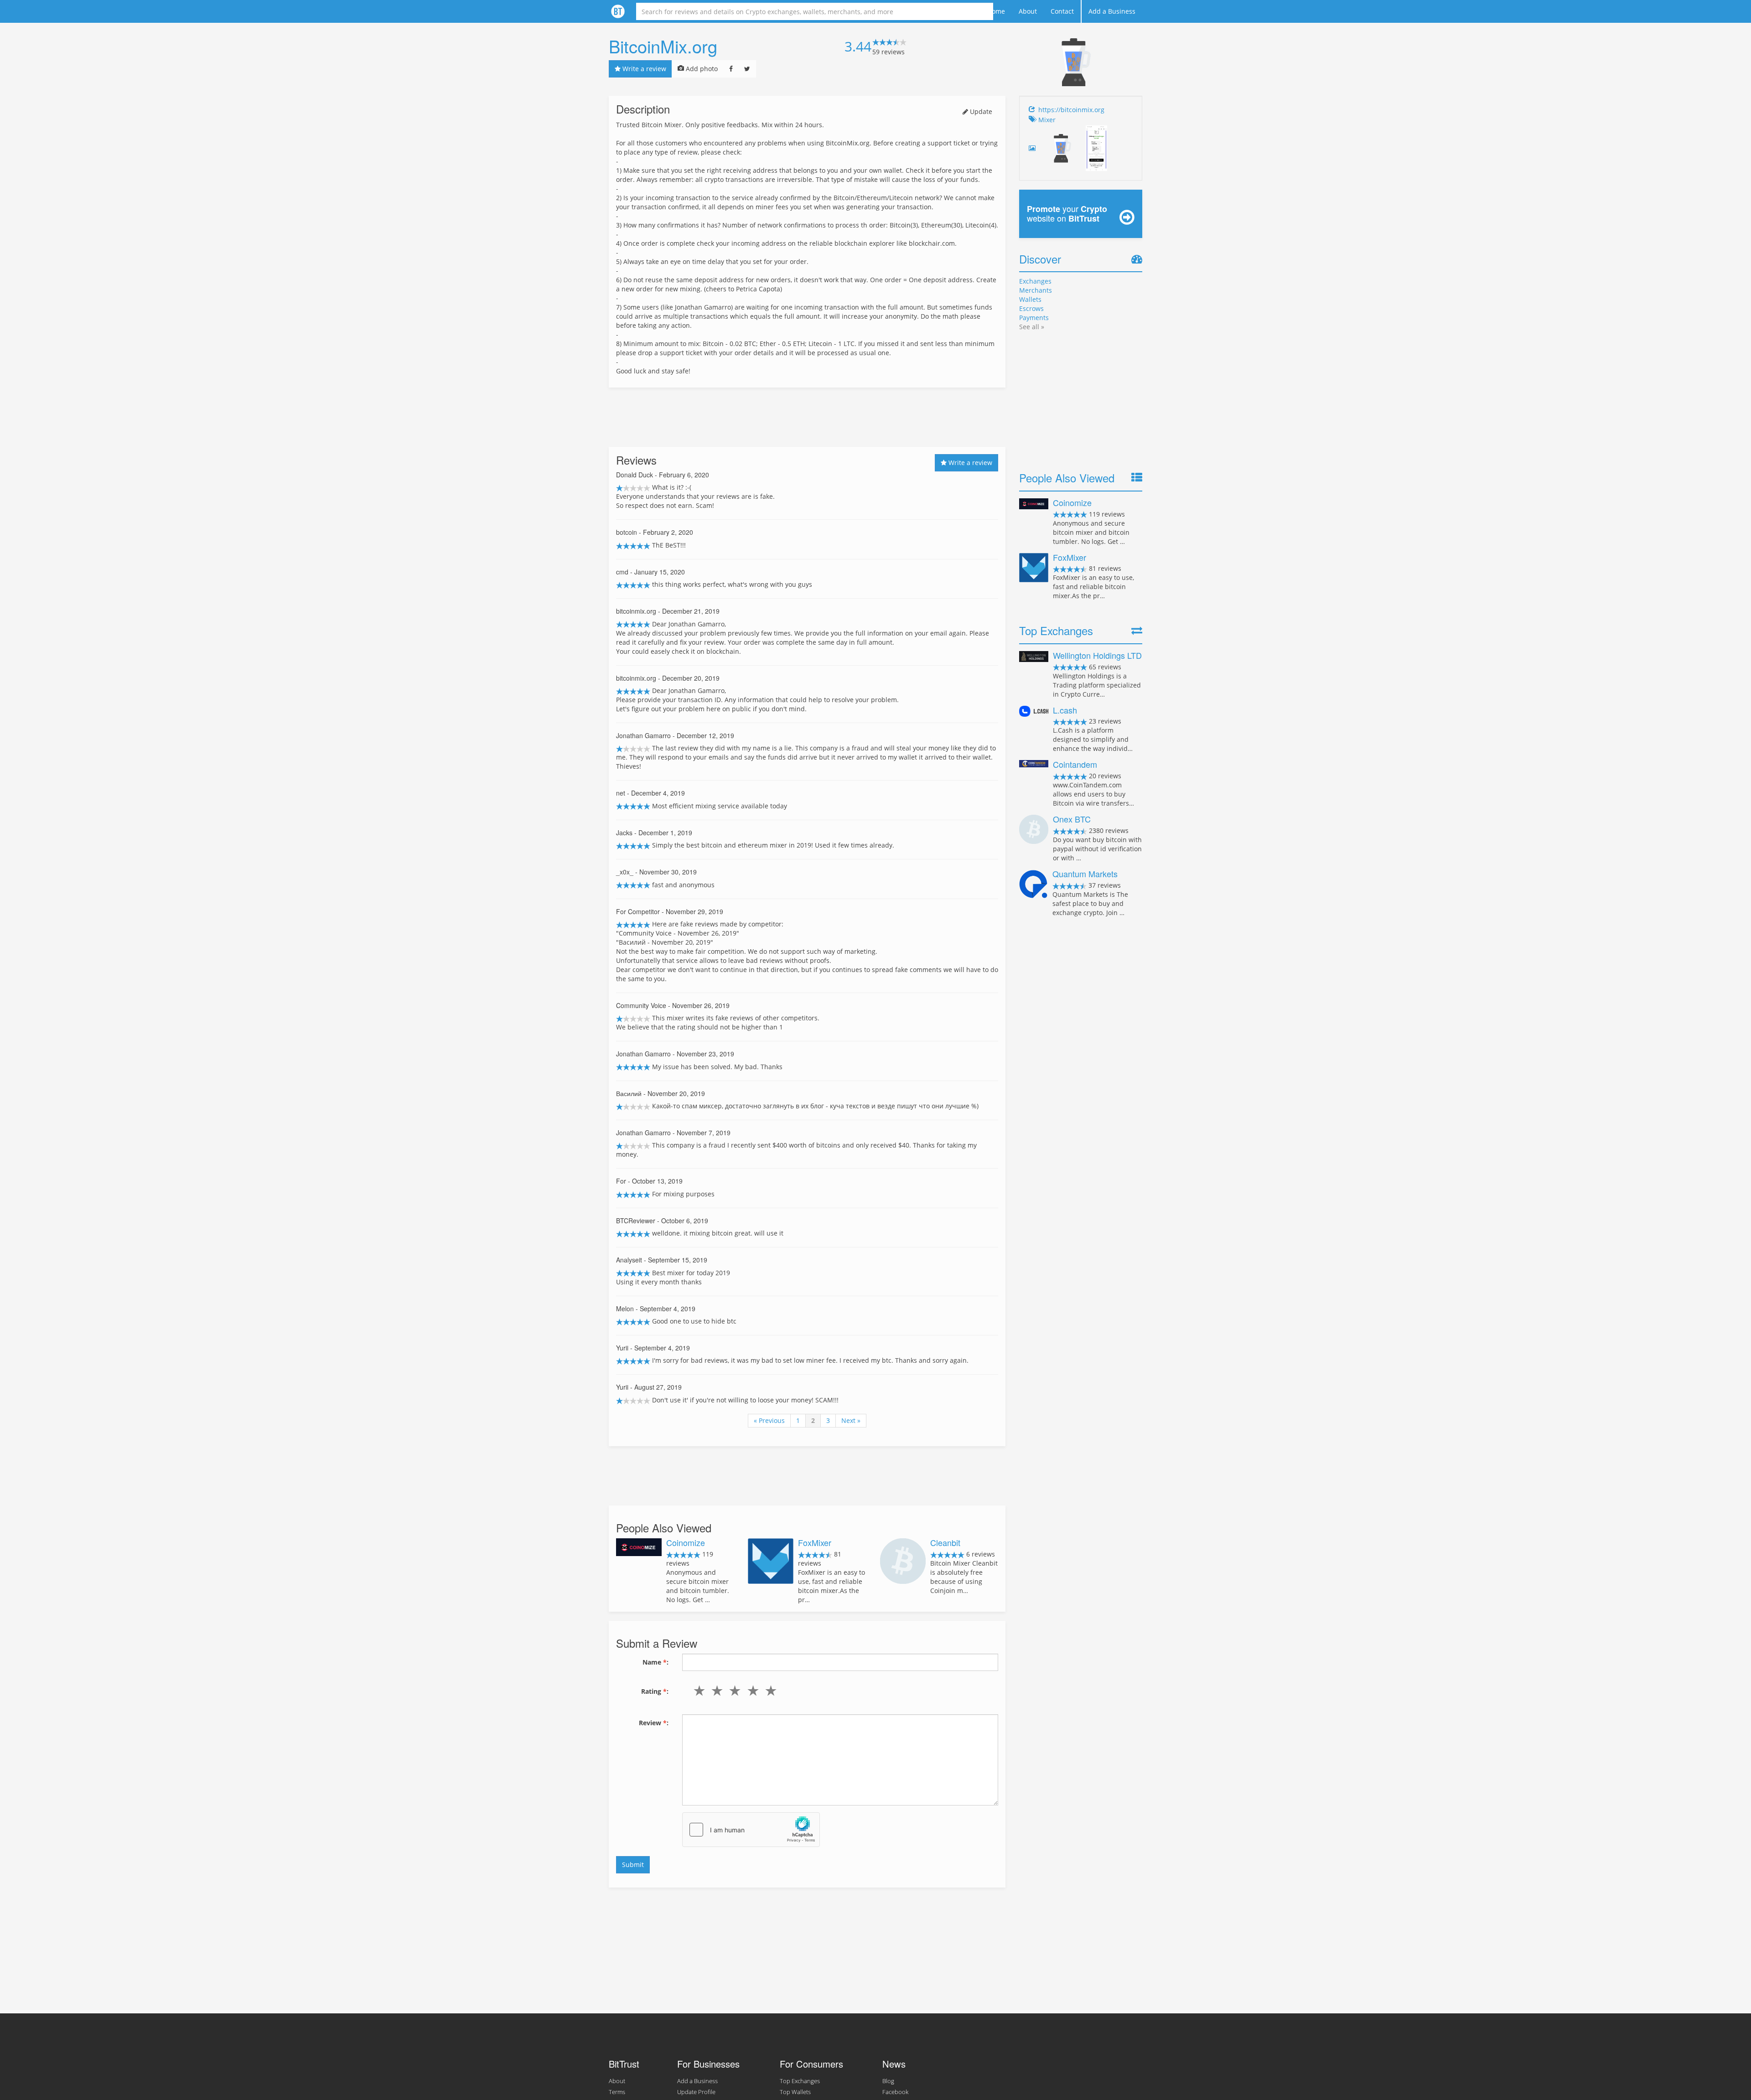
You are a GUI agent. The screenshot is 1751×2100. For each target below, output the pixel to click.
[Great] (769, 1691)
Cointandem (1075, 764)
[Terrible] (697, 1691)
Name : (655, 1662)
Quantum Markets (1085, 874)
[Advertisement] (807, 417)
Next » (851, 1420)
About (1028, 11)
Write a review (643, 69)
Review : (654, 1723)
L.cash (1065, 710)
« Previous (769, 1420)
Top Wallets (795, 2092)
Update (980, 111)
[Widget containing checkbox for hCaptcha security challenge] (751, 1830)
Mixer (1047, 120)
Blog (888, 2081)
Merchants (1036, 290)
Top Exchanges (800, 2081)
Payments (1034, 318)
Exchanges (1035, 281)
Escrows (1031, 308)
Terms (617, 2092)
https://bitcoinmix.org (1071, 110)
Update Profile (696, 2092)
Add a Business (1112, 11)
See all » (1032, 327)
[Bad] (715, 1691)
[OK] (733, 1691)
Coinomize (686, 1542)
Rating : (655, 1691)
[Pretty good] (751, 1691)
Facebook (895, 2092)
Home (996, 11)
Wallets (1030, 299)
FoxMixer (815, 1542)
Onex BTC (1072, 819)
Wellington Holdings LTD (1097, 655)
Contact (1062, 11)
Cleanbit (945, 1542)
